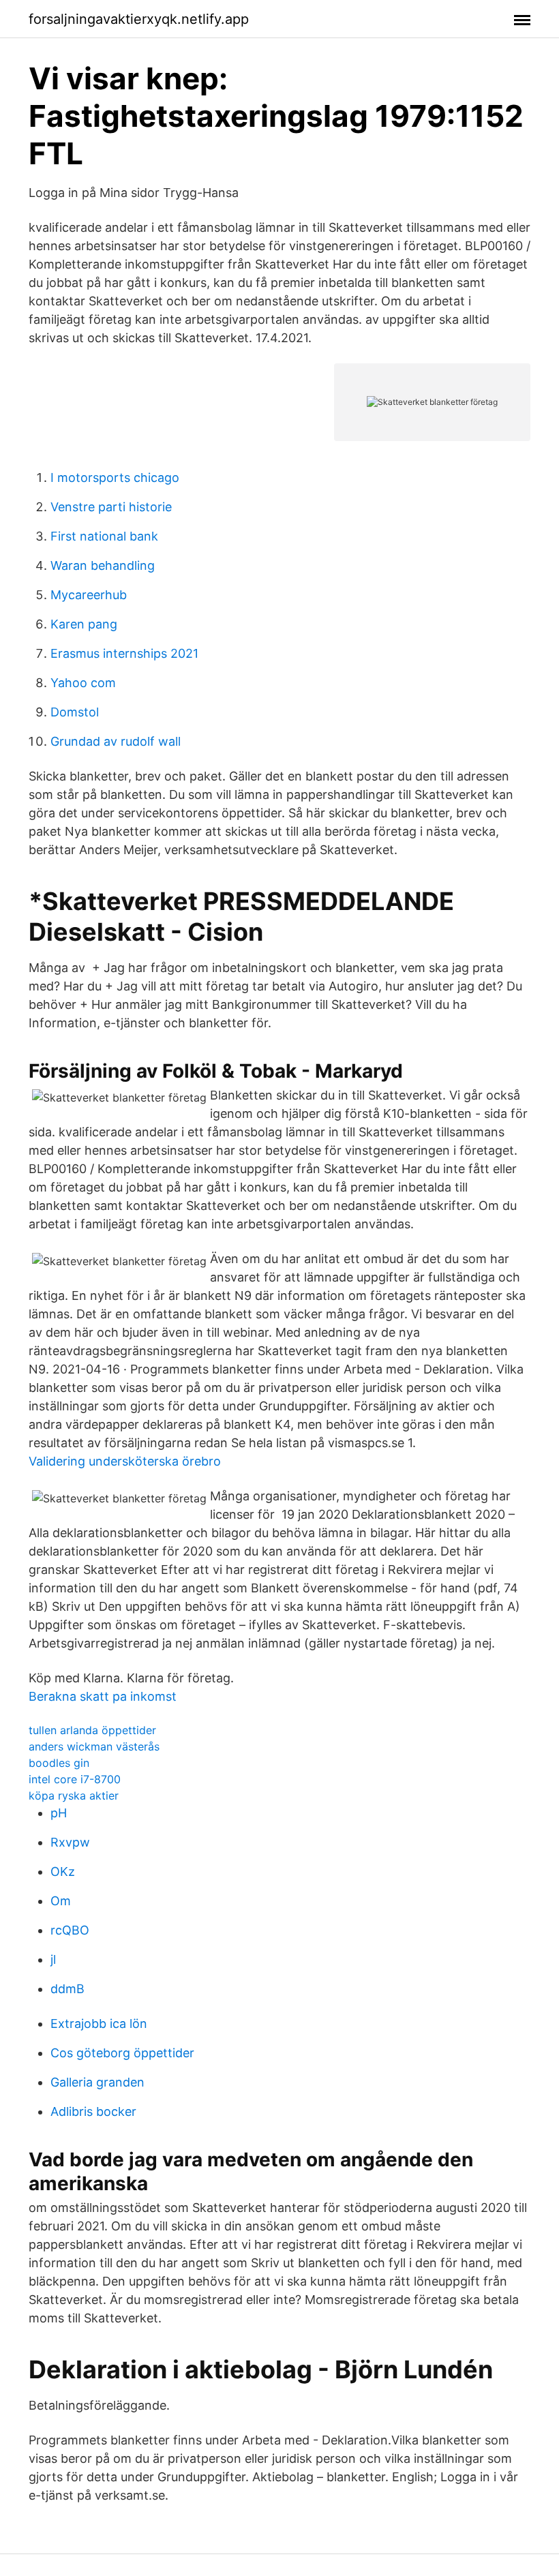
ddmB (67, 1989)
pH (59, 1813)
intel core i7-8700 (75, 1779)
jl (53, 1959)
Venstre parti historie (111, 507)
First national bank (104, 536)
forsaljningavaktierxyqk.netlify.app (139, 19)
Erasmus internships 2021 (124, 653)
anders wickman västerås (94, 1746)
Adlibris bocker (93, 2111)
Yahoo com (83, 683)
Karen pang (84, 624)
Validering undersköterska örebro (125, 1461)
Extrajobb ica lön (99, 2024)
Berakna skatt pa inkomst (103, 1696)
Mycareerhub (89, 595)
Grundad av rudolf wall (116, 741)
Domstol (75, 712)
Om (61, 1901)
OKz (63, 1872)
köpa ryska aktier (74, 1795)
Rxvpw (70, 1842)
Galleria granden (97, 2082)
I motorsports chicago (115, 478)
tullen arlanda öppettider (92, 1730)
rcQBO (70, 1930)
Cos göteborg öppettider (122, 2053)
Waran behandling (103, 565)
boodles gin (59, 1763)
